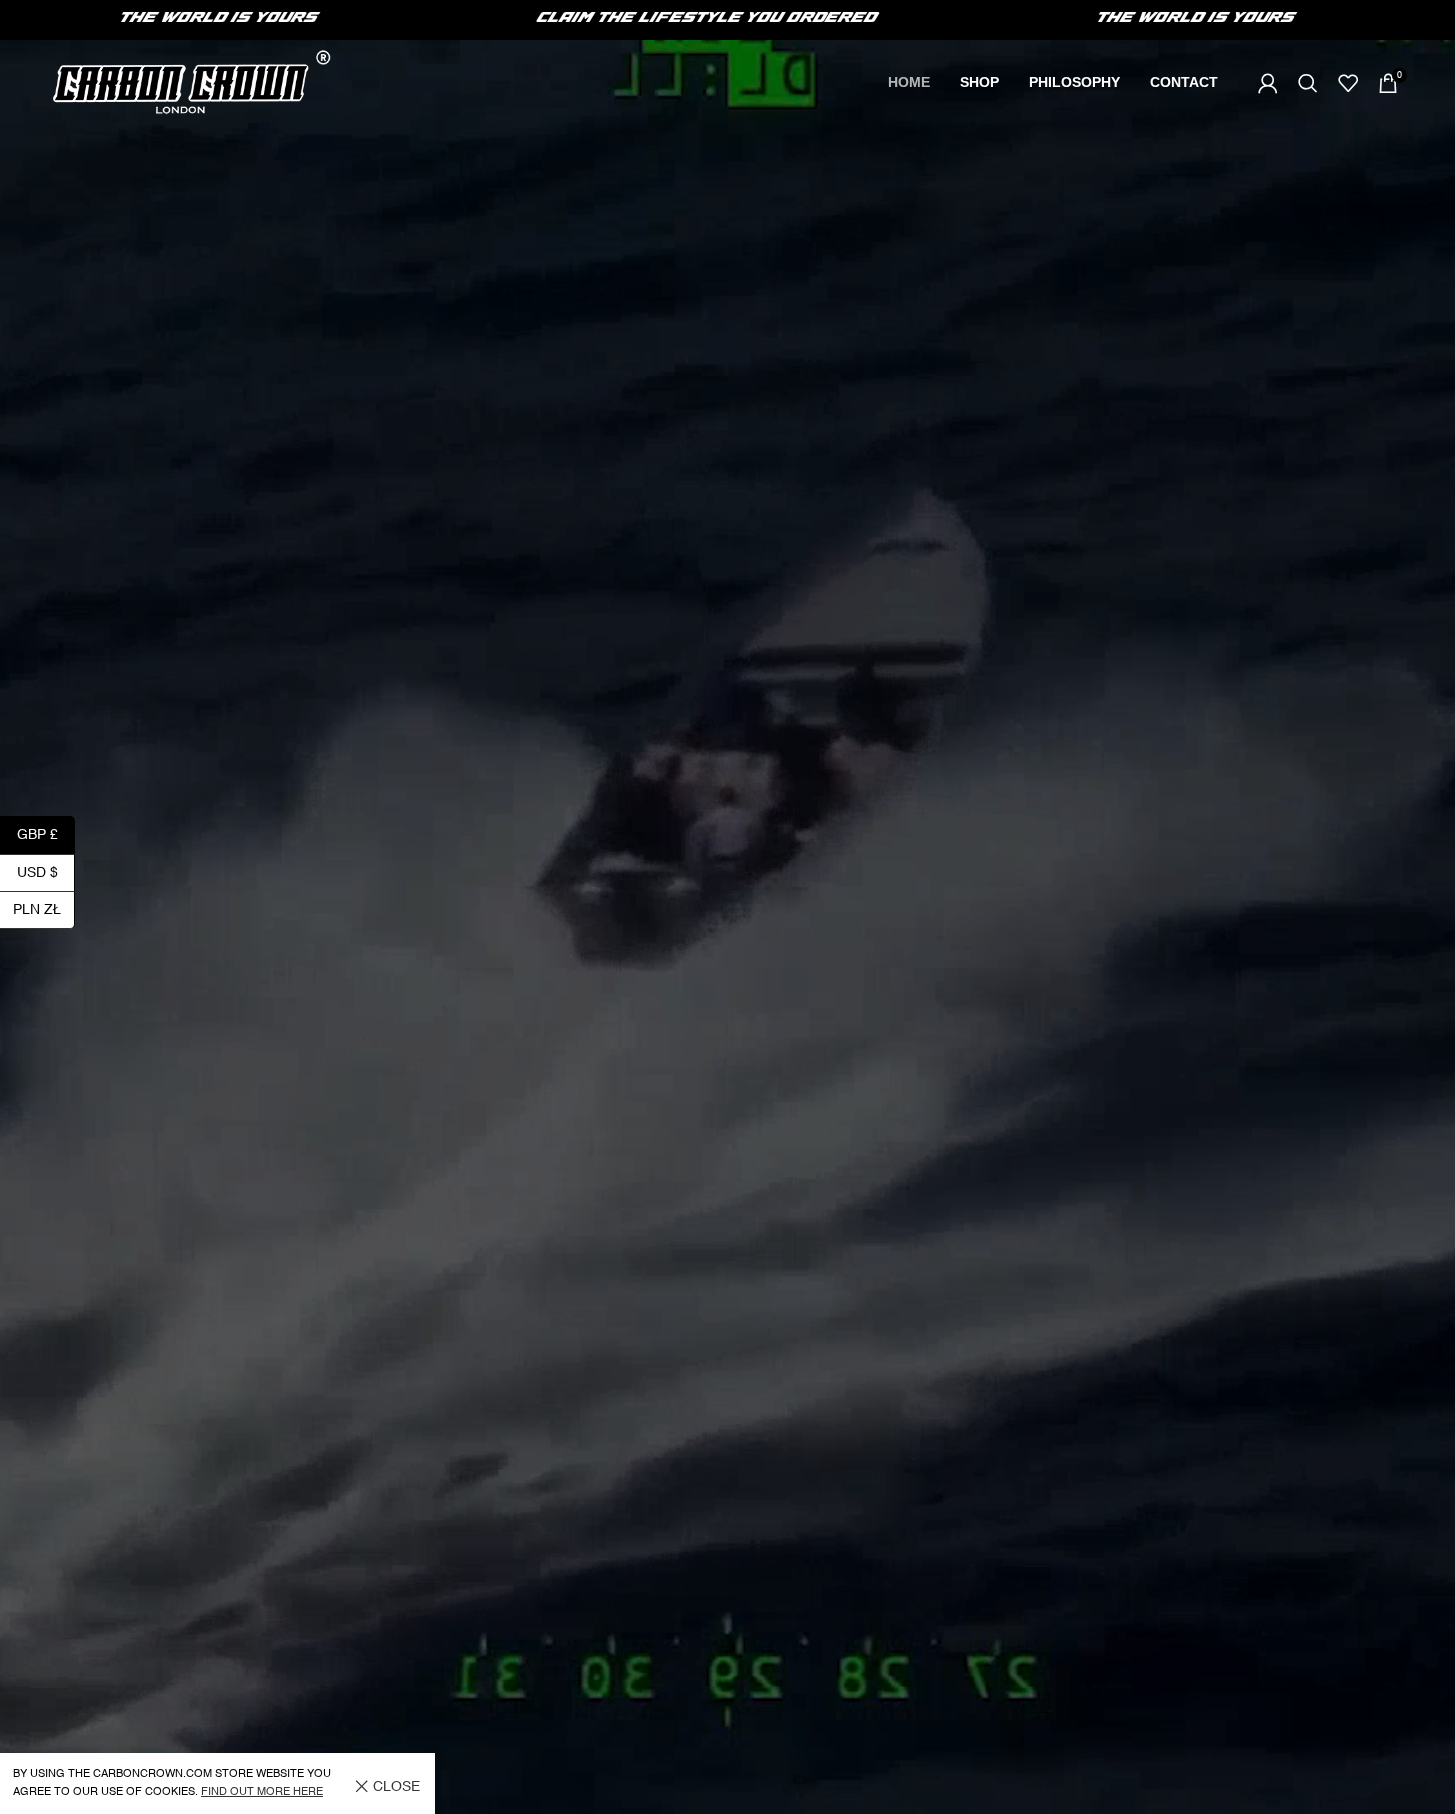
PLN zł (44, 909)
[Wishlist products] (1348, 83)
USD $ (46, 872)
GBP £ (46, 835)
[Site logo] (191, 82)
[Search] (1308, 83)
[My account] (1268, 83)
